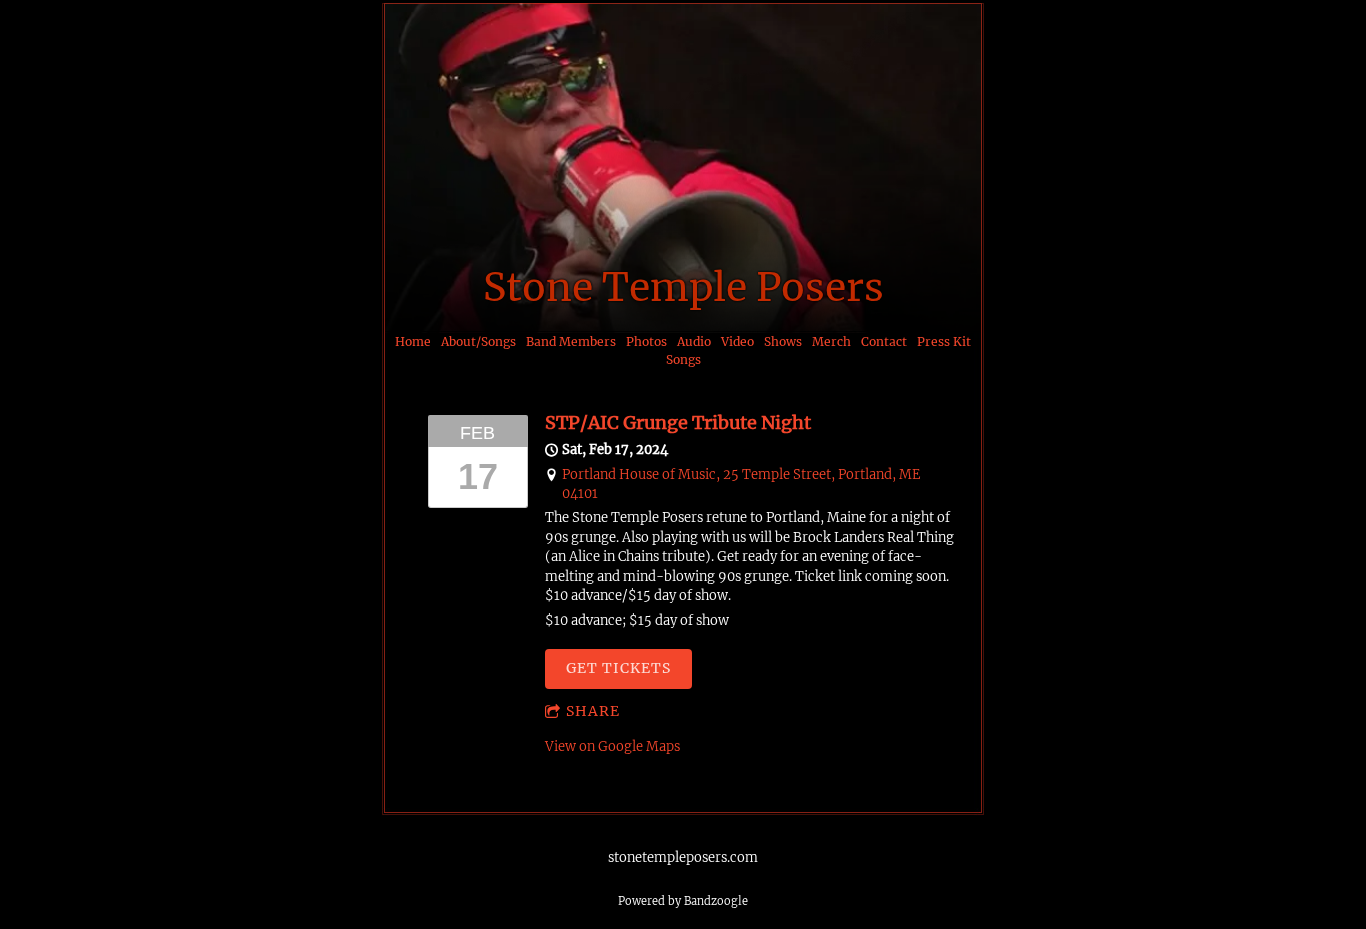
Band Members (571, 341)
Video (737, 341)
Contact (884, 341)
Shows (783, 341)
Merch (831, 341)
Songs (683, 359)
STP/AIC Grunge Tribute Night (678, 422)
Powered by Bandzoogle (683, 901)
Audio (694, 341)
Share (593, 711)
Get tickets (618, 668)
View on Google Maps (612, 746)
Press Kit (944, 341)
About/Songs (478, 341)
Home (413, 341)
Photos (646, 341)
